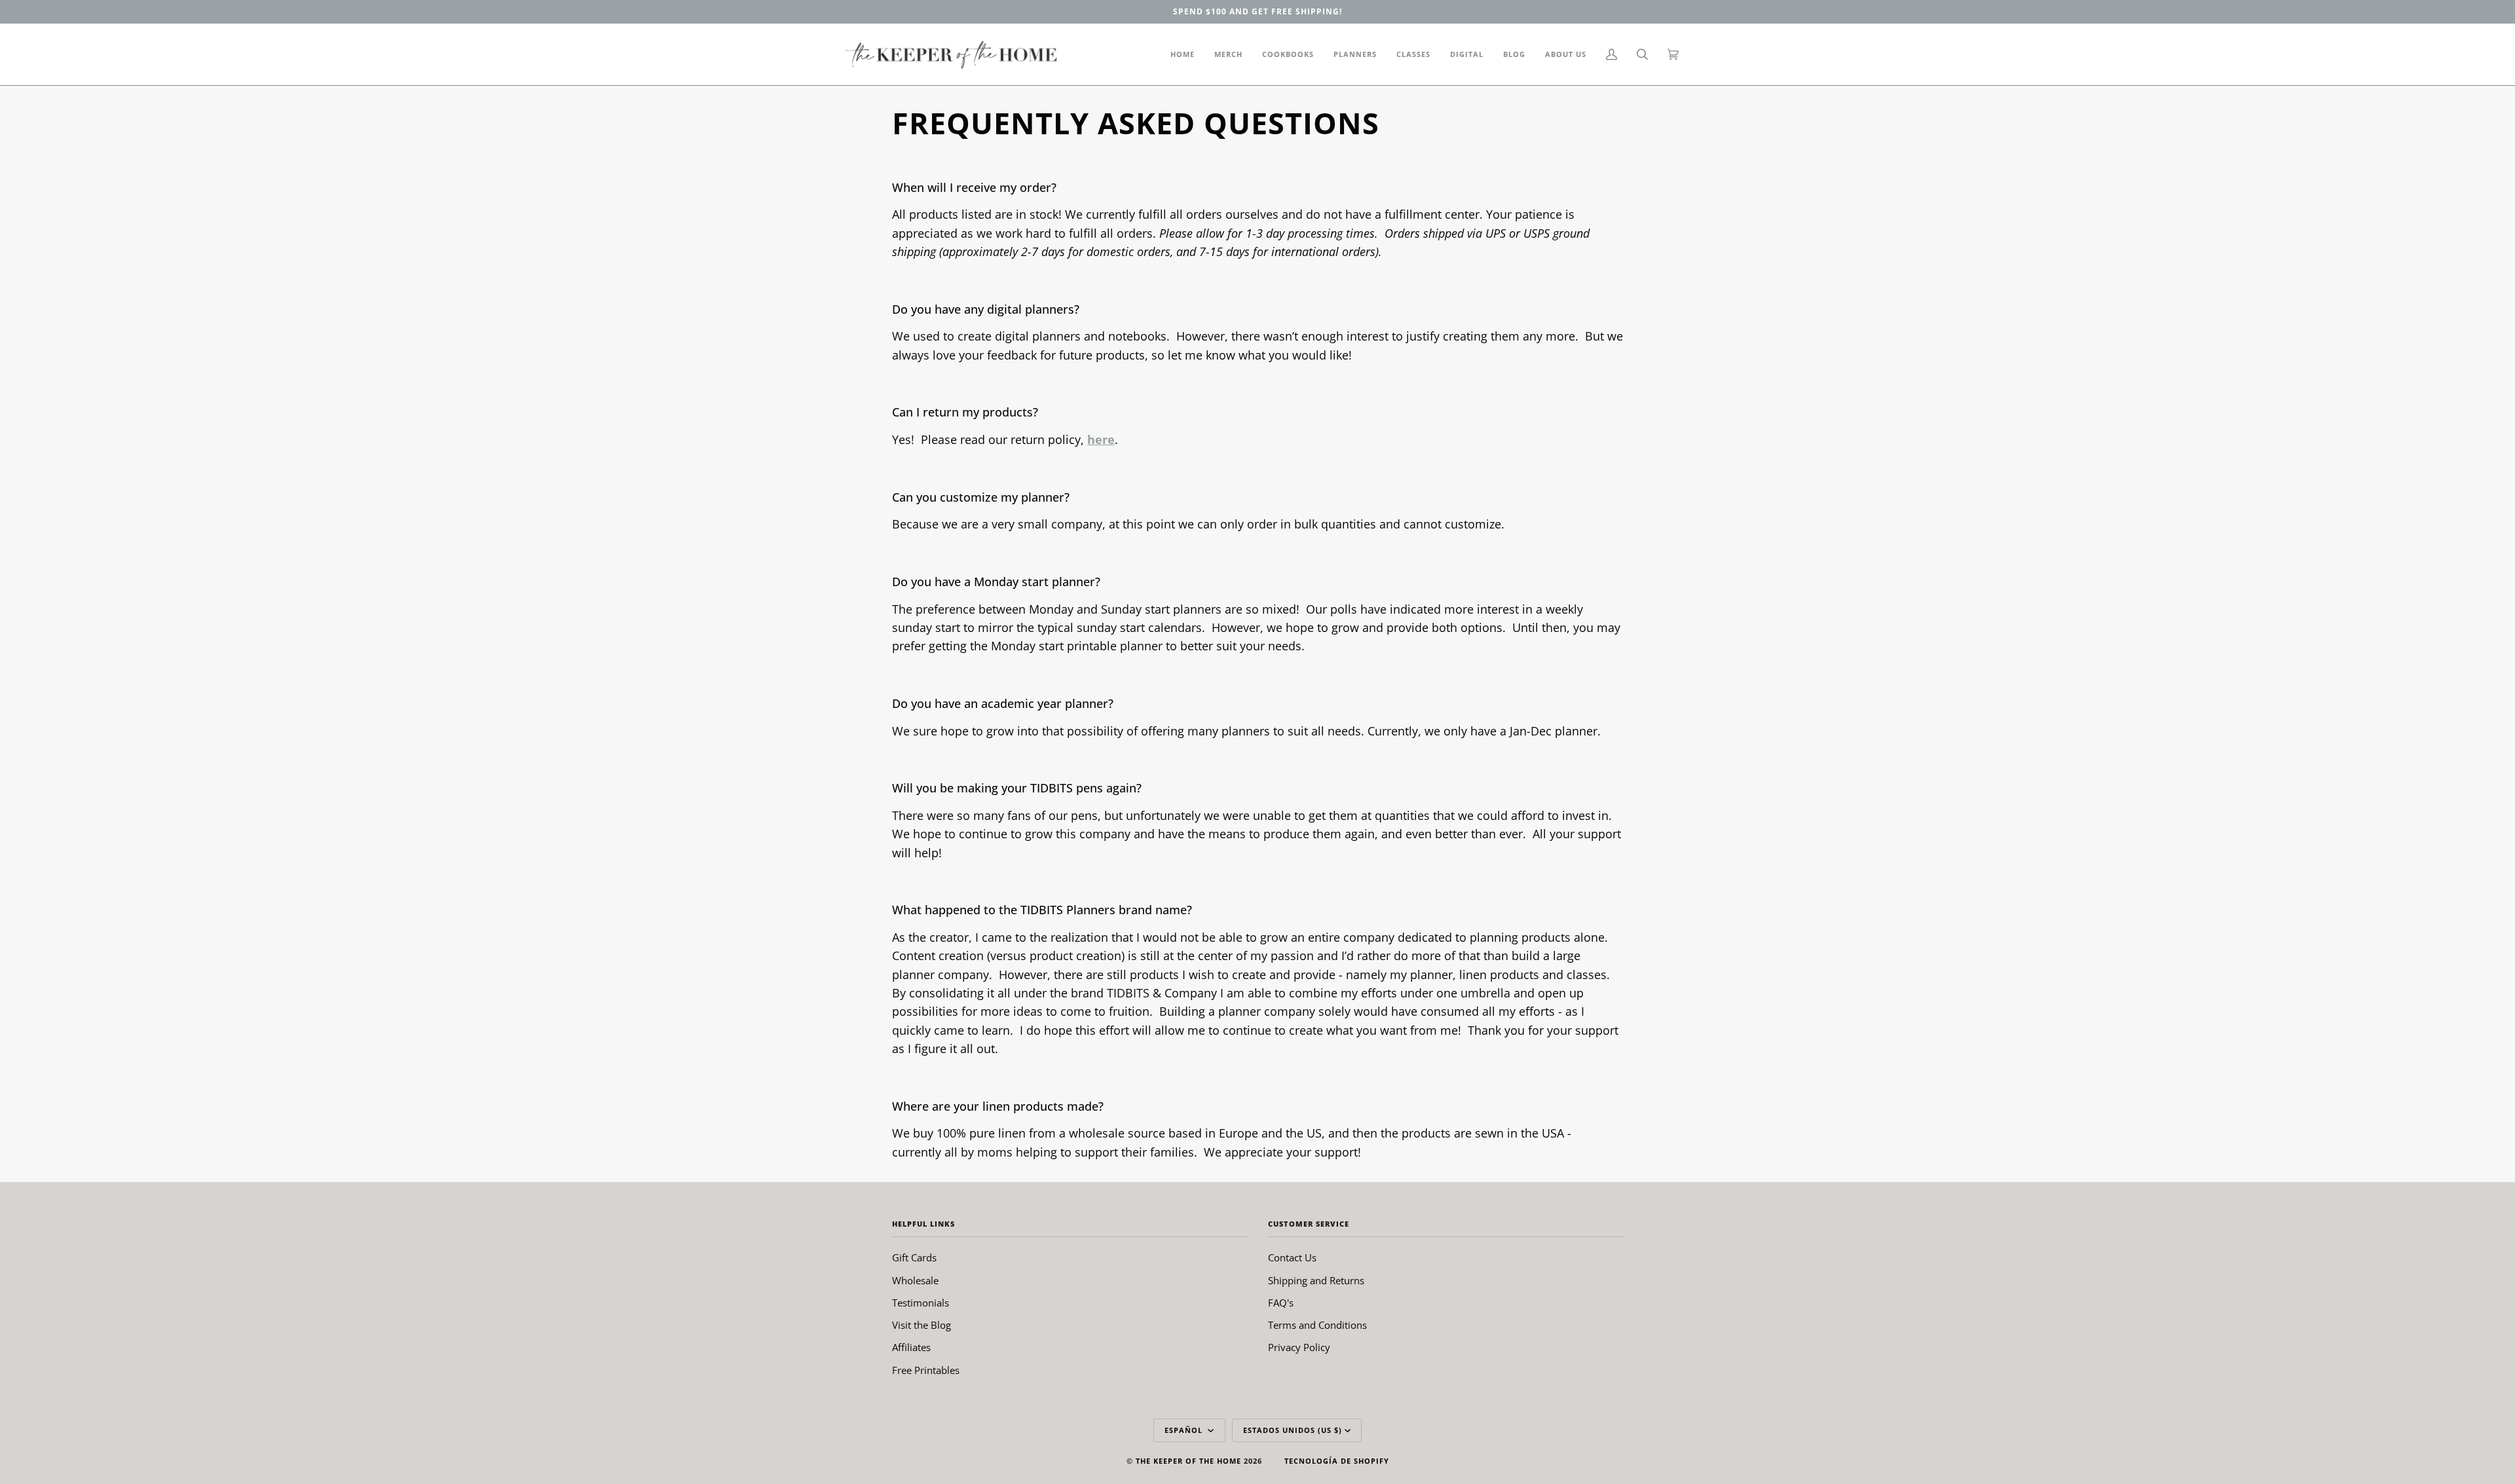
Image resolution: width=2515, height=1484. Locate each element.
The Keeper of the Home (1188, 1461)
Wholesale (915, 1280)
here (1101, 439)
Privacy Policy (1299, 1347)
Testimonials (921, 1303)
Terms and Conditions (1317, 1325)
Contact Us (1292, 1257)
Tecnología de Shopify (1337, 1461)
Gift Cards (914, 1257)
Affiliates (911, 1347)
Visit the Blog (922, 1325)
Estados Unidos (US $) (1293, 1430)
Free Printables (926, 1370)
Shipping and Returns (1316, 1280)
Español (1185, 1430)
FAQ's (1281, 1303)
